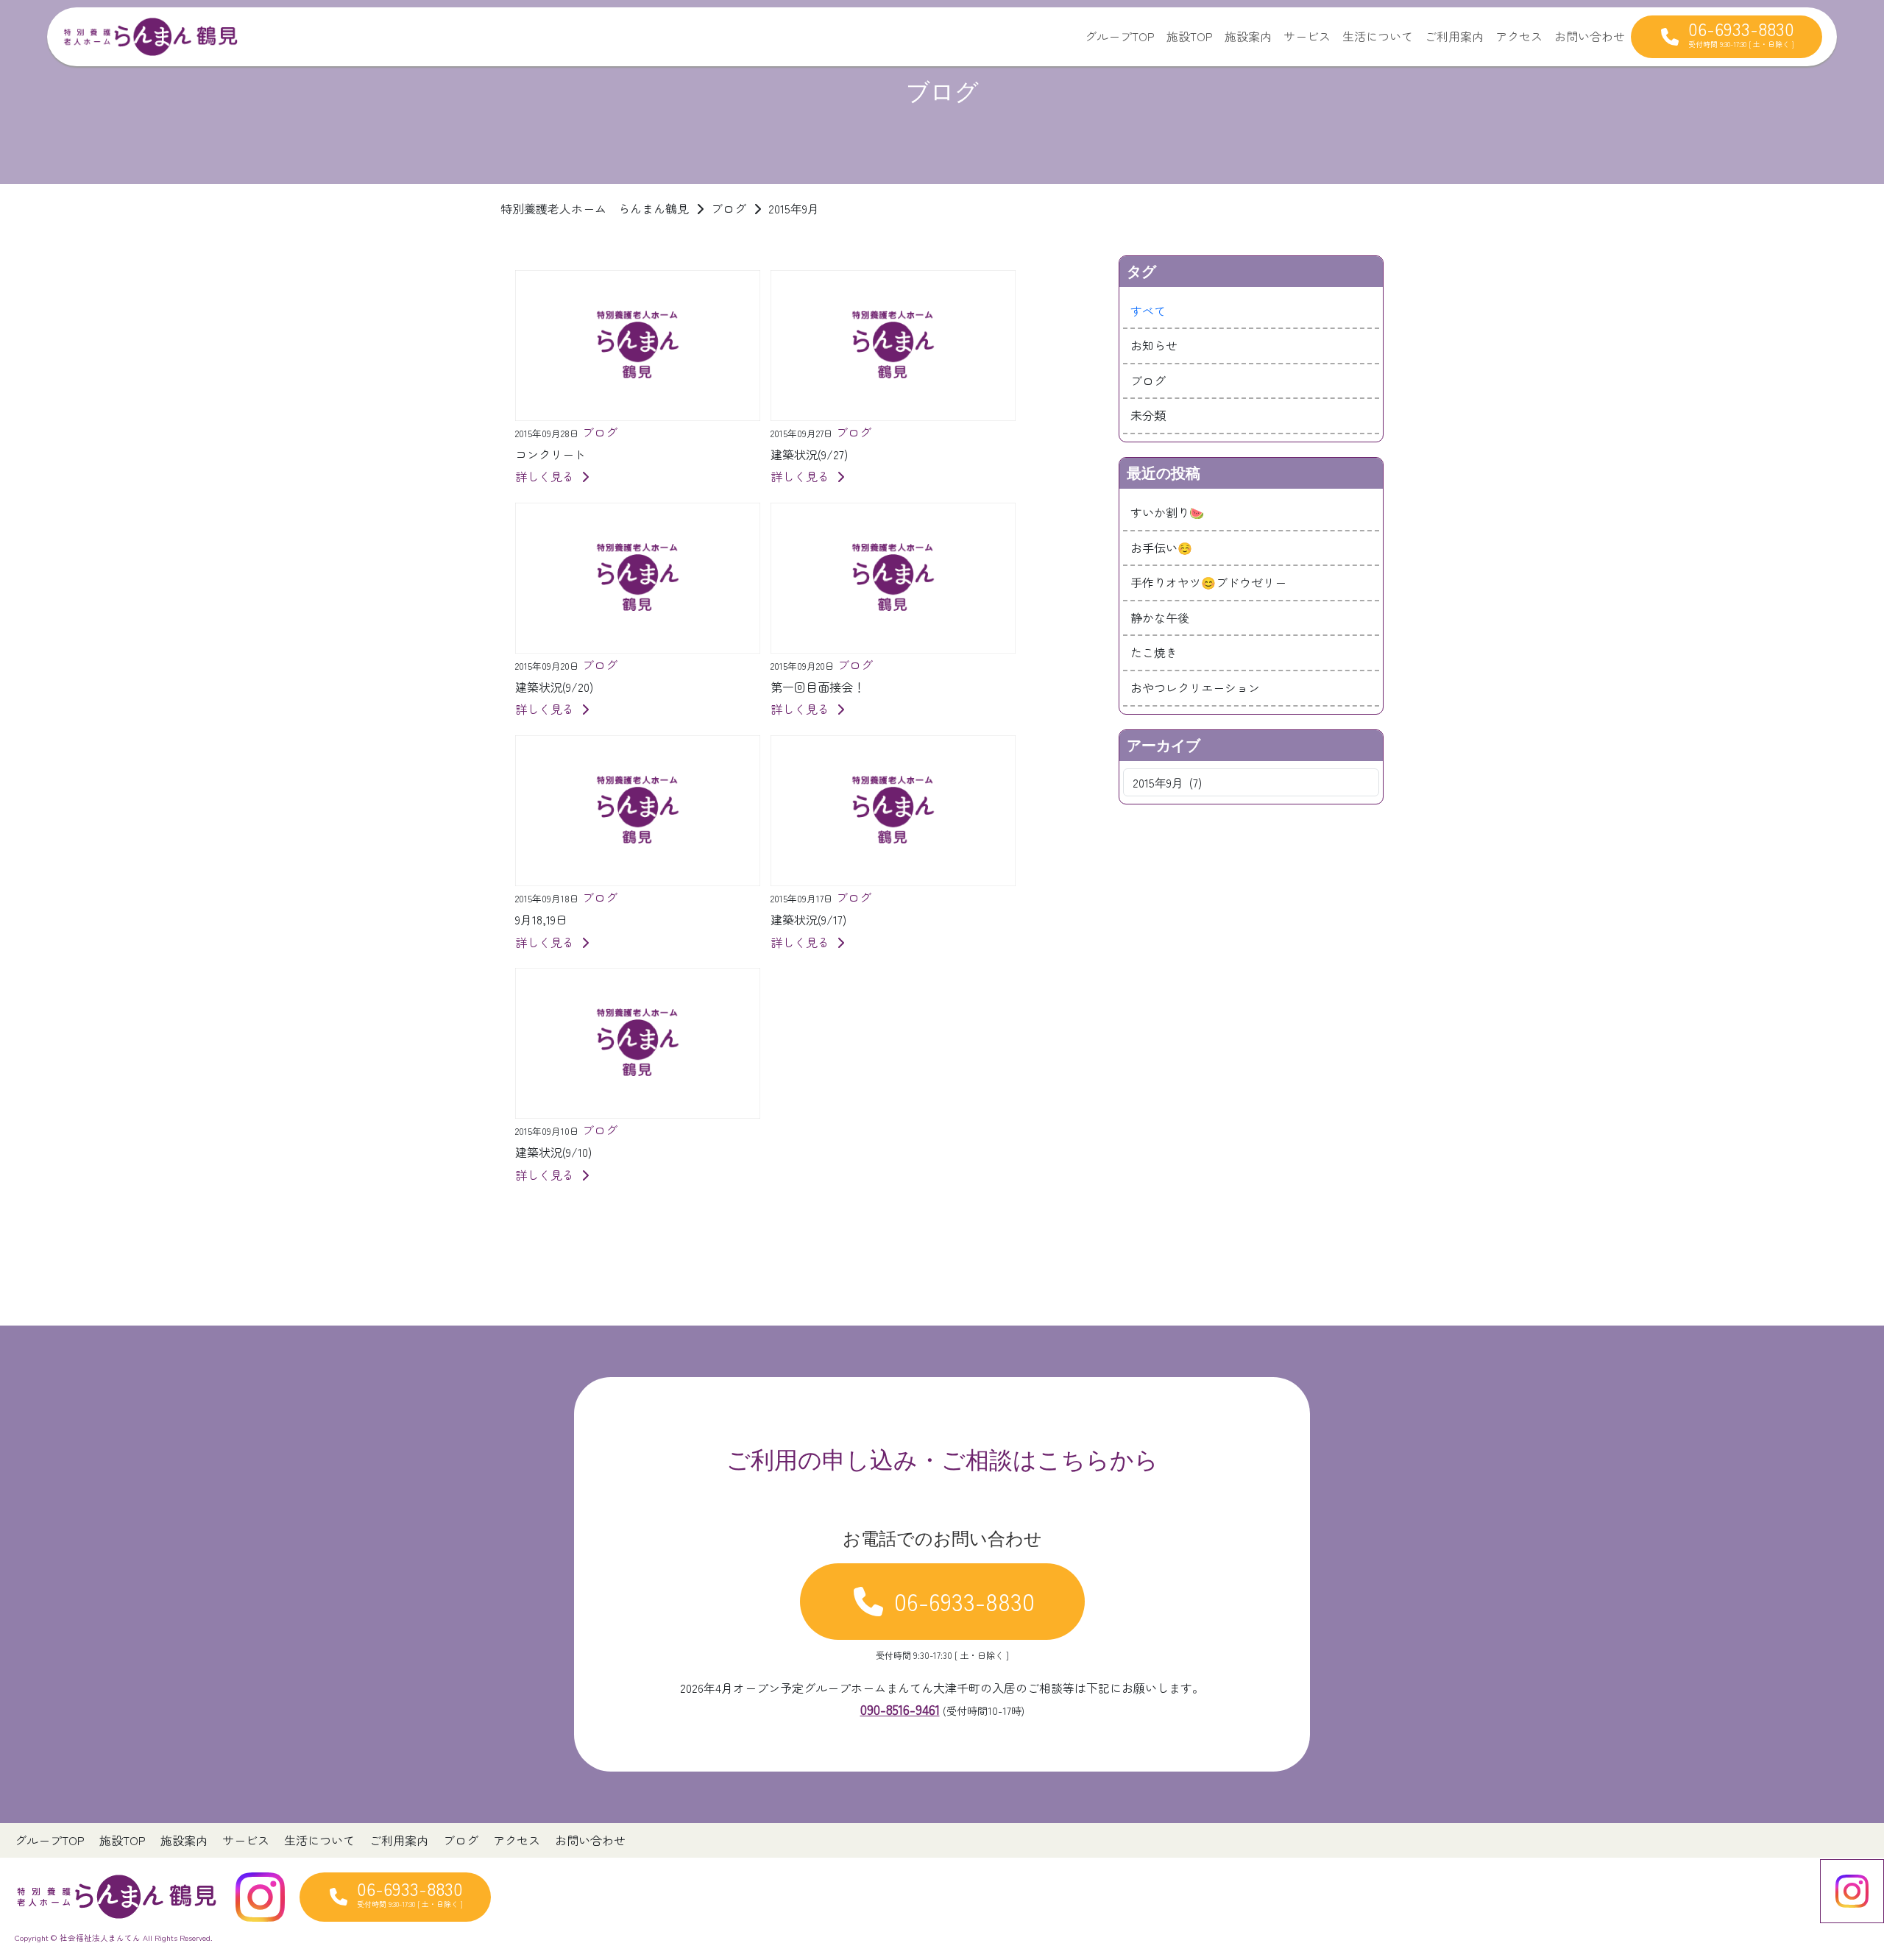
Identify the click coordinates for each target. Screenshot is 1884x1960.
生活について (1378, 36)
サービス (1307, 36)
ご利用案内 (1454, 36)
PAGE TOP (1831, 1887)
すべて (1148, 311)
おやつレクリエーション (1195, 687)
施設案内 (1248, 36)
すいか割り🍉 (1167, 512)
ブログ (1148, 381)
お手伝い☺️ (1161, 548)
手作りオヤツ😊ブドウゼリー (1208, 582)
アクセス (1519, 36)
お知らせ (1154, 345)
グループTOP (1120, 36)
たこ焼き (1154, 652)
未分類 (1148, 415)
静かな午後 (1160, 618)
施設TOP (1190, 36)
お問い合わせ (1590, 36)
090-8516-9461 (900, 1709)
